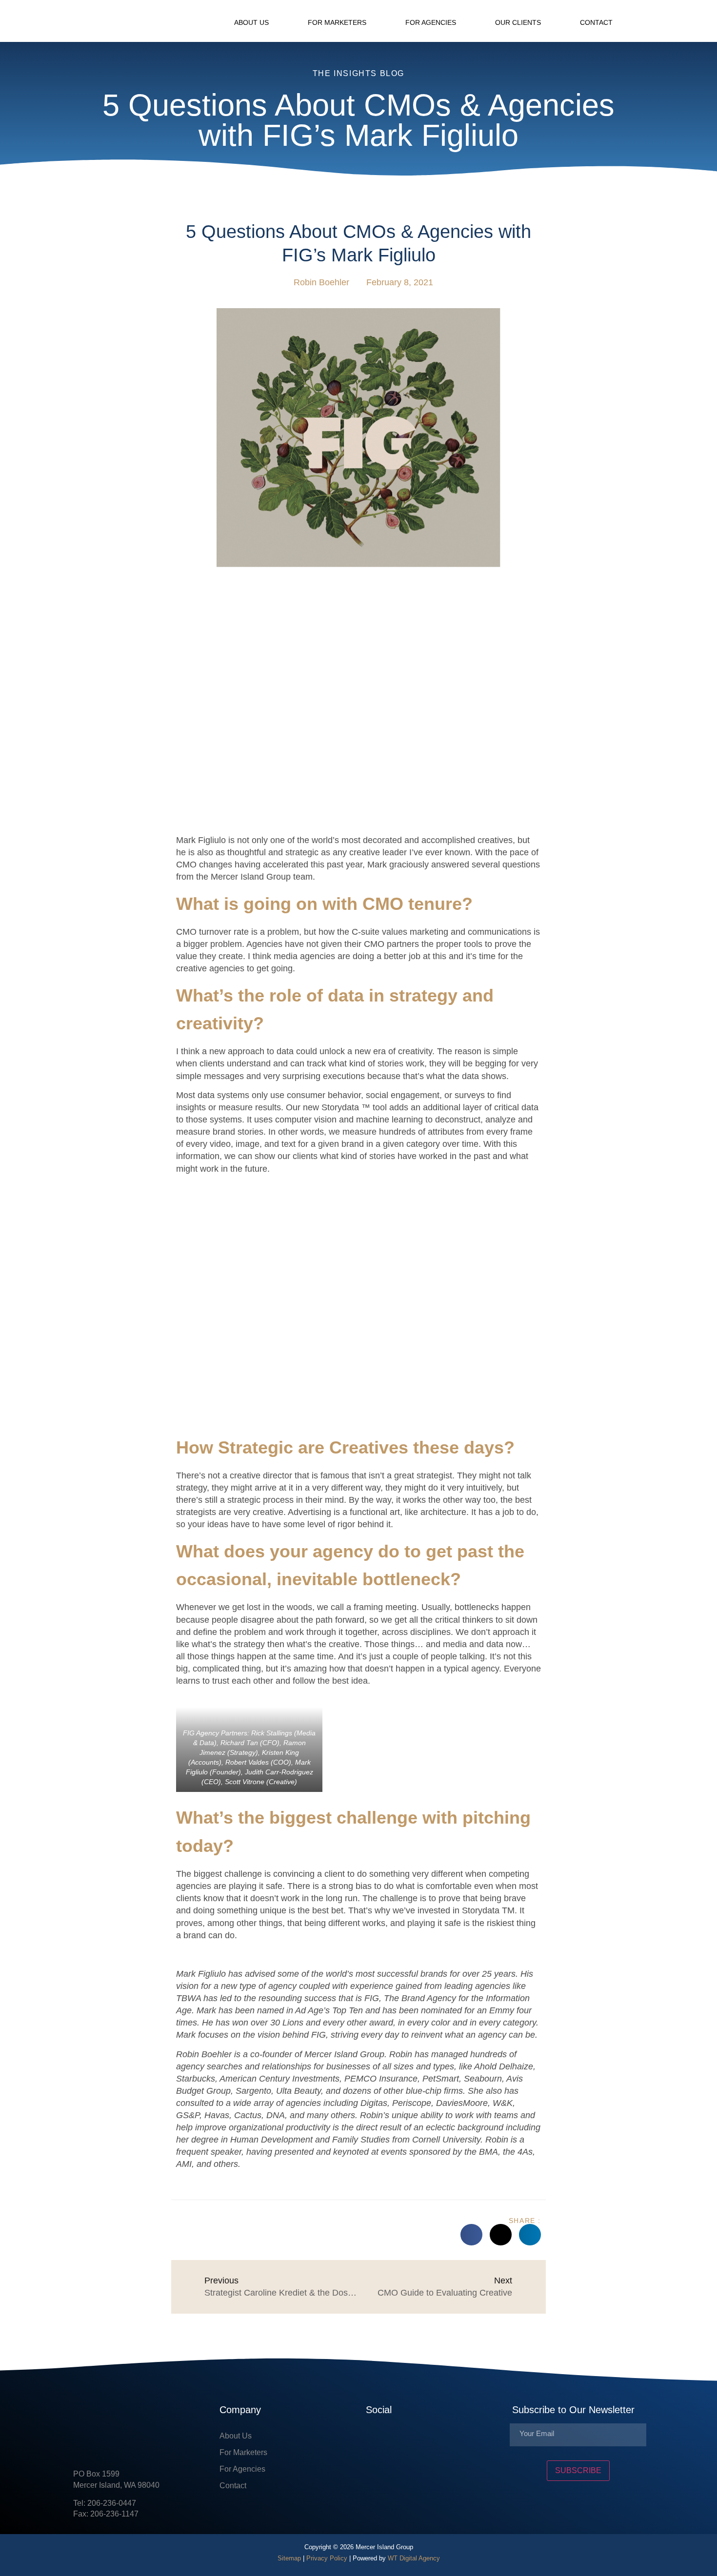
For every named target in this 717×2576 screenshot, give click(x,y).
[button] (637, 21)
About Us (251, 22)
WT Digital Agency (414, 2558)
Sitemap (289, 2558)
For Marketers (337, 22)
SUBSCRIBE (578, 2470)
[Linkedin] (402, 2440)
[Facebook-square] (373, 2440)
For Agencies (431, 22)
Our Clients (518, 22)
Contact (596, 22)
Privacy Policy (327, 2558)
